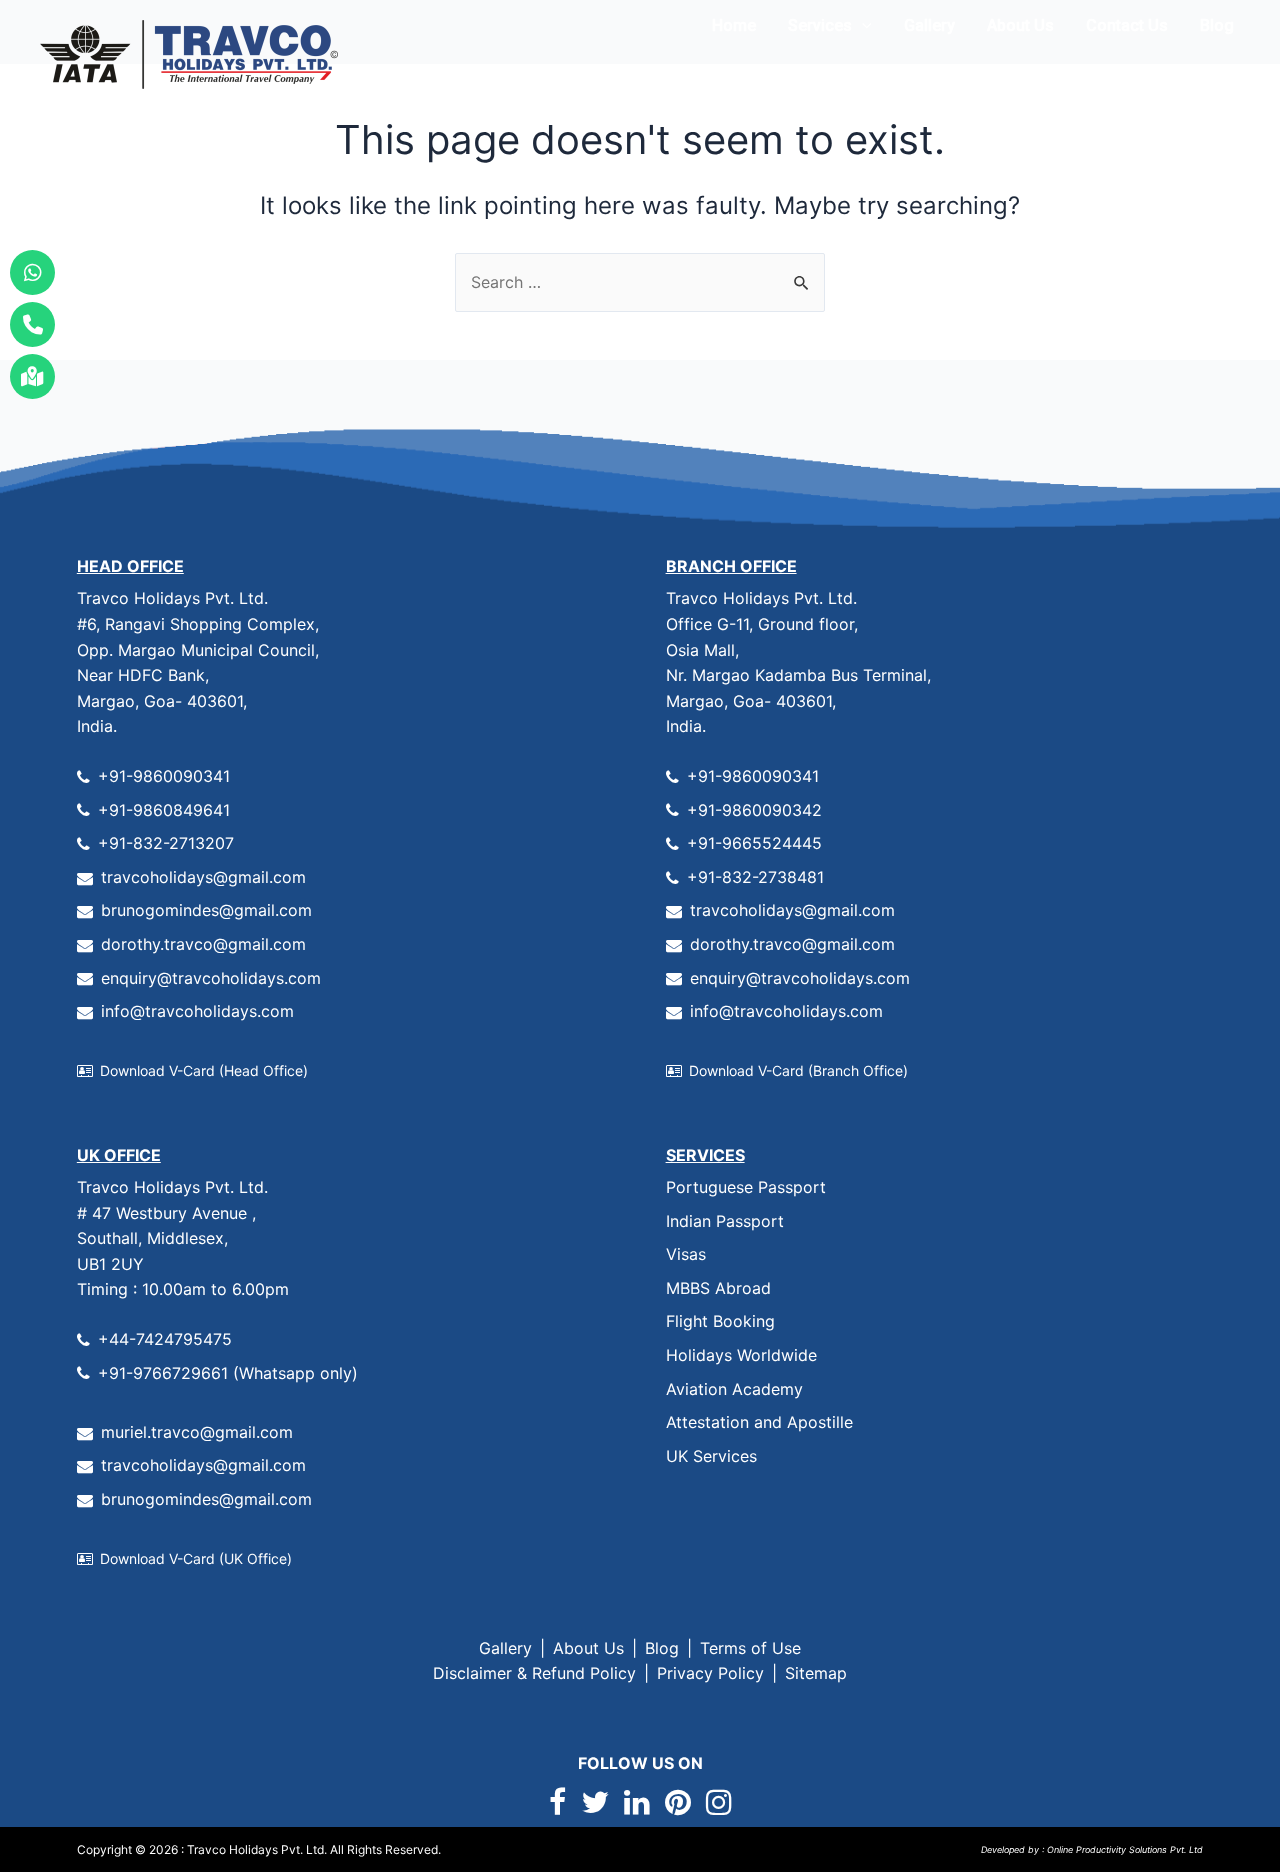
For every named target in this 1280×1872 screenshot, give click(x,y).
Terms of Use (750, 1648)
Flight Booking (720, 1321)
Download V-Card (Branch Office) (798, 1070)
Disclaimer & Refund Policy (534, 1673)
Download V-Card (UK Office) (196, 1558)
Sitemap (816, 1673)
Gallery (929, 25)
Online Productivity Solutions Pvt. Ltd (1123, 1849)
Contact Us (1127, 25)
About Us (1020, 25)
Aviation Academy (734, 1389)
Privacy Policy (710, 1673)
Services (820, 25)
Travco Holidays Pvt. (245, 1849)
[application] (862, 26)
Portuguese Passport (746, 1187)
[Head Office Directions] (32, 376)
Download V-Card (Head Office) (204, 1070)
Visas (686, 1254)
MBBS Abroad (718, 1288)
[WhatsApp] (32, 272)
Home (734, 25)
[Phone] (32, 324)
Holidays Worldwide (741, 1355)
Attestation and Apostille (759, 1422)
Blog (1217, 25)
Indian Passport (725, 1221)
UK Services (711, 1456)
